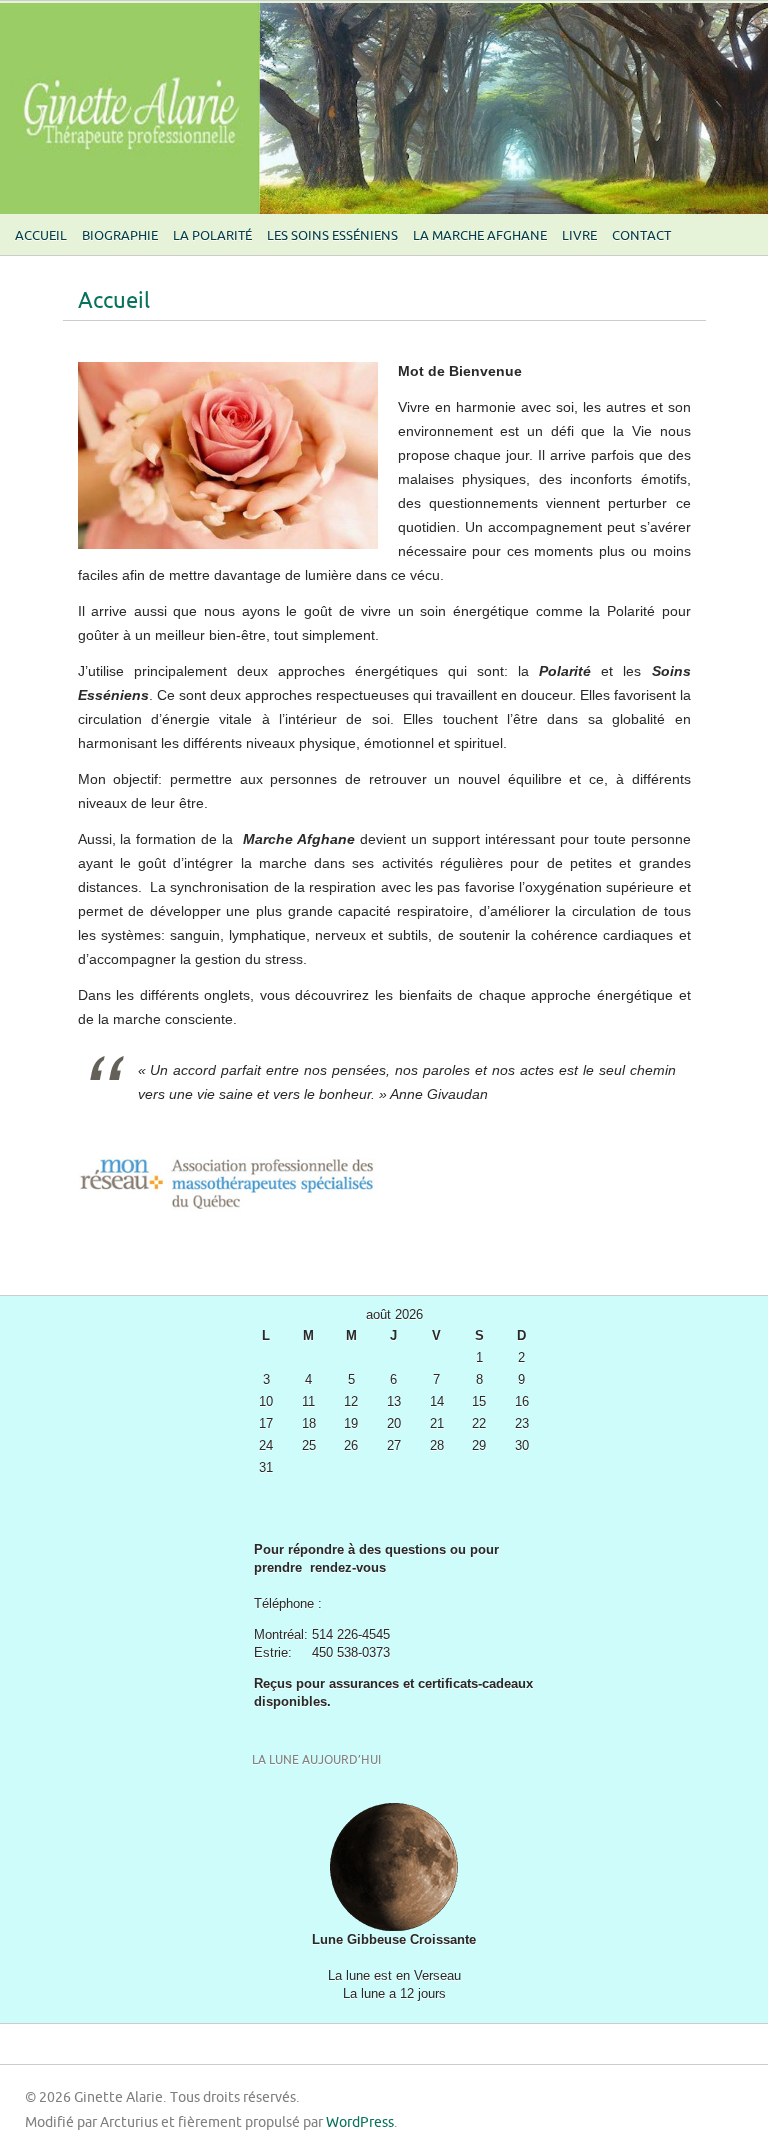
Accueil (41, 236)
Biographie (120, 236)
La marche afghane (480, 236)
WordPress (360, 2122)
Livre (579, 236)
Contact (641, 236)
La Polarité (212, 236)
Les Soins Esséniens (332, 236)
